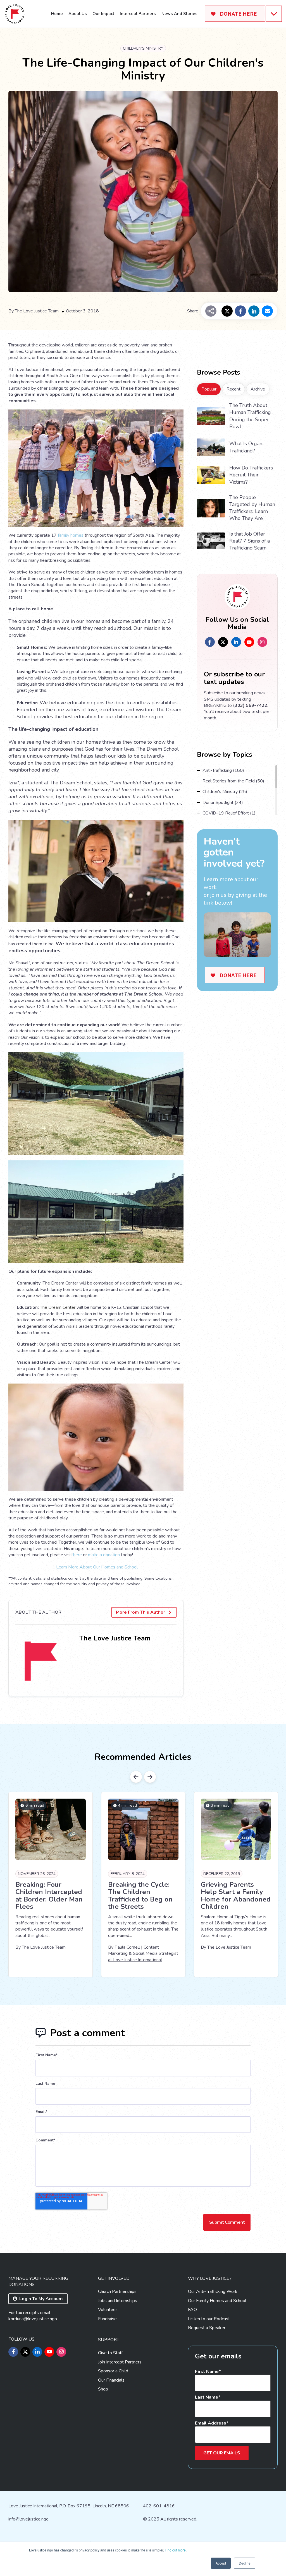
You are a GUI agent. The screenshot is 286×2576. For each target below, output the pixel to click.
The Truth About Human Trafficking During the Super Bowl (250, 416)
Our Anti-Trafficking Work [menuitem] (213, 2291)
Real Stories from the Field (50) (233, 781)
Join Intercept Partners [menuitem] (120, 2362)
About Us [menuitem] (78, 14)
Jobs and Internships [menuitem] (118, 2301)
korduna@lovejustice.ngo (33, 2319)
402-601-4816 (159, 2506)
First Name (207, 2372)
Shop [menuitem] (103, 2389)
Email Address (211, 2423)
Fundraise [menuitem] (107, 2319)
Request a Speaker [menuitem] (207, 2328)
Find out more (175, 2550)
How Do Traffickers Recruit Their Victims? (251, 475)
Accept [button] (221, 2563)
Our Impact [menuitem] (103, 14)
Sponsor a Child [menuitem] (113, 2371)
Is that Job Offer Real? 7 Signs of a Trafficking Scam (250, 541)
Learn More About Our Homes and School (97, 1567)
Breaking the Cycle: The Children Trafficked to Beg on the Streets (140, 1896)
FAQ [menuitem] (192, 2310)
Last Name (207, 2397)
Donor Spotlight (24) (223, 803)
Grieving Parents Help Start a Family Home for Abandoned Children (236, 1896)
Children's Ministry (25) (225, 792)
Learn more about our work (231, 883)
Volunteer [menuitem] (108, 2310)
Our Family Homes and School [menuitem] (217, 2301)
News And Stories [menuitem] (179, 14)
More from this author (140, 1612)
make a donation (104, 1555)
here (78, 1555)
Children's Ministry (143, 48)
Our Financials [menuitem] (111, 2380)
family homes (71, 535)
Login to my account (41, 2299)
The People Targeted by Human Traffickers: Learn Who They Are (252, 508)
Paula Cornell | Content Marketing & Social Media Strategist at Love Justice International (143, 1954)
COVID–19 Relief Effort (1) (229, 813)
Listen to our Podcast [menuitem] (209, 2319)
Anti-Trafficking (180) (223, 770)
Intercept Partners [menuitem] (138, 14)
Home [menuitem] (57, 14)
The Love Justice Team (37, 311)
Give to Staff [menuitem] (110, 2353)
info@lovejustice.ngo (28, 2519)
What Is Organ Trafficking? (246, 447)
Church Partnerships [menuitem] (117, 2291)
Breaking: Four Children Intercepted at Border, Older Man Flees (49, 1896)
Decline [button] (245, 2563)
